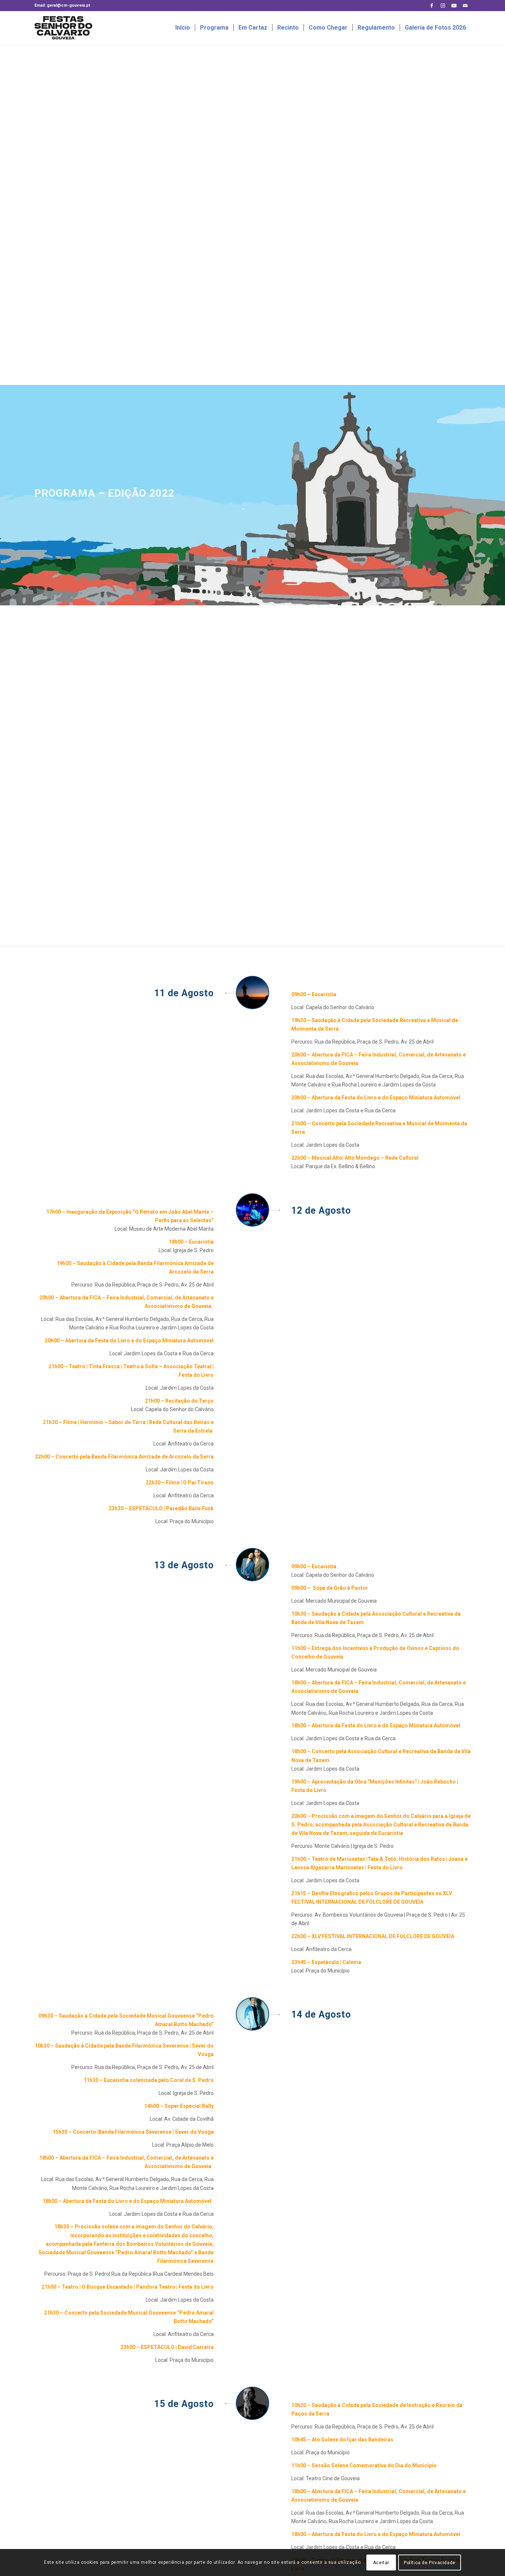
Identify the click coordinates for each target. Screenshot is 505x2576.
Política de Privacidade (430, 2562)
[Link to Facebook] (432, 6)
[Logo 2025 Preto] (76, 28)
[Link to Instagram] (443, 6)
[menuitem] (183, 28)
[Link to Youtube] (454, 6)
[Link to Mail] (465, 6)
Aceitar (381, 2562)
